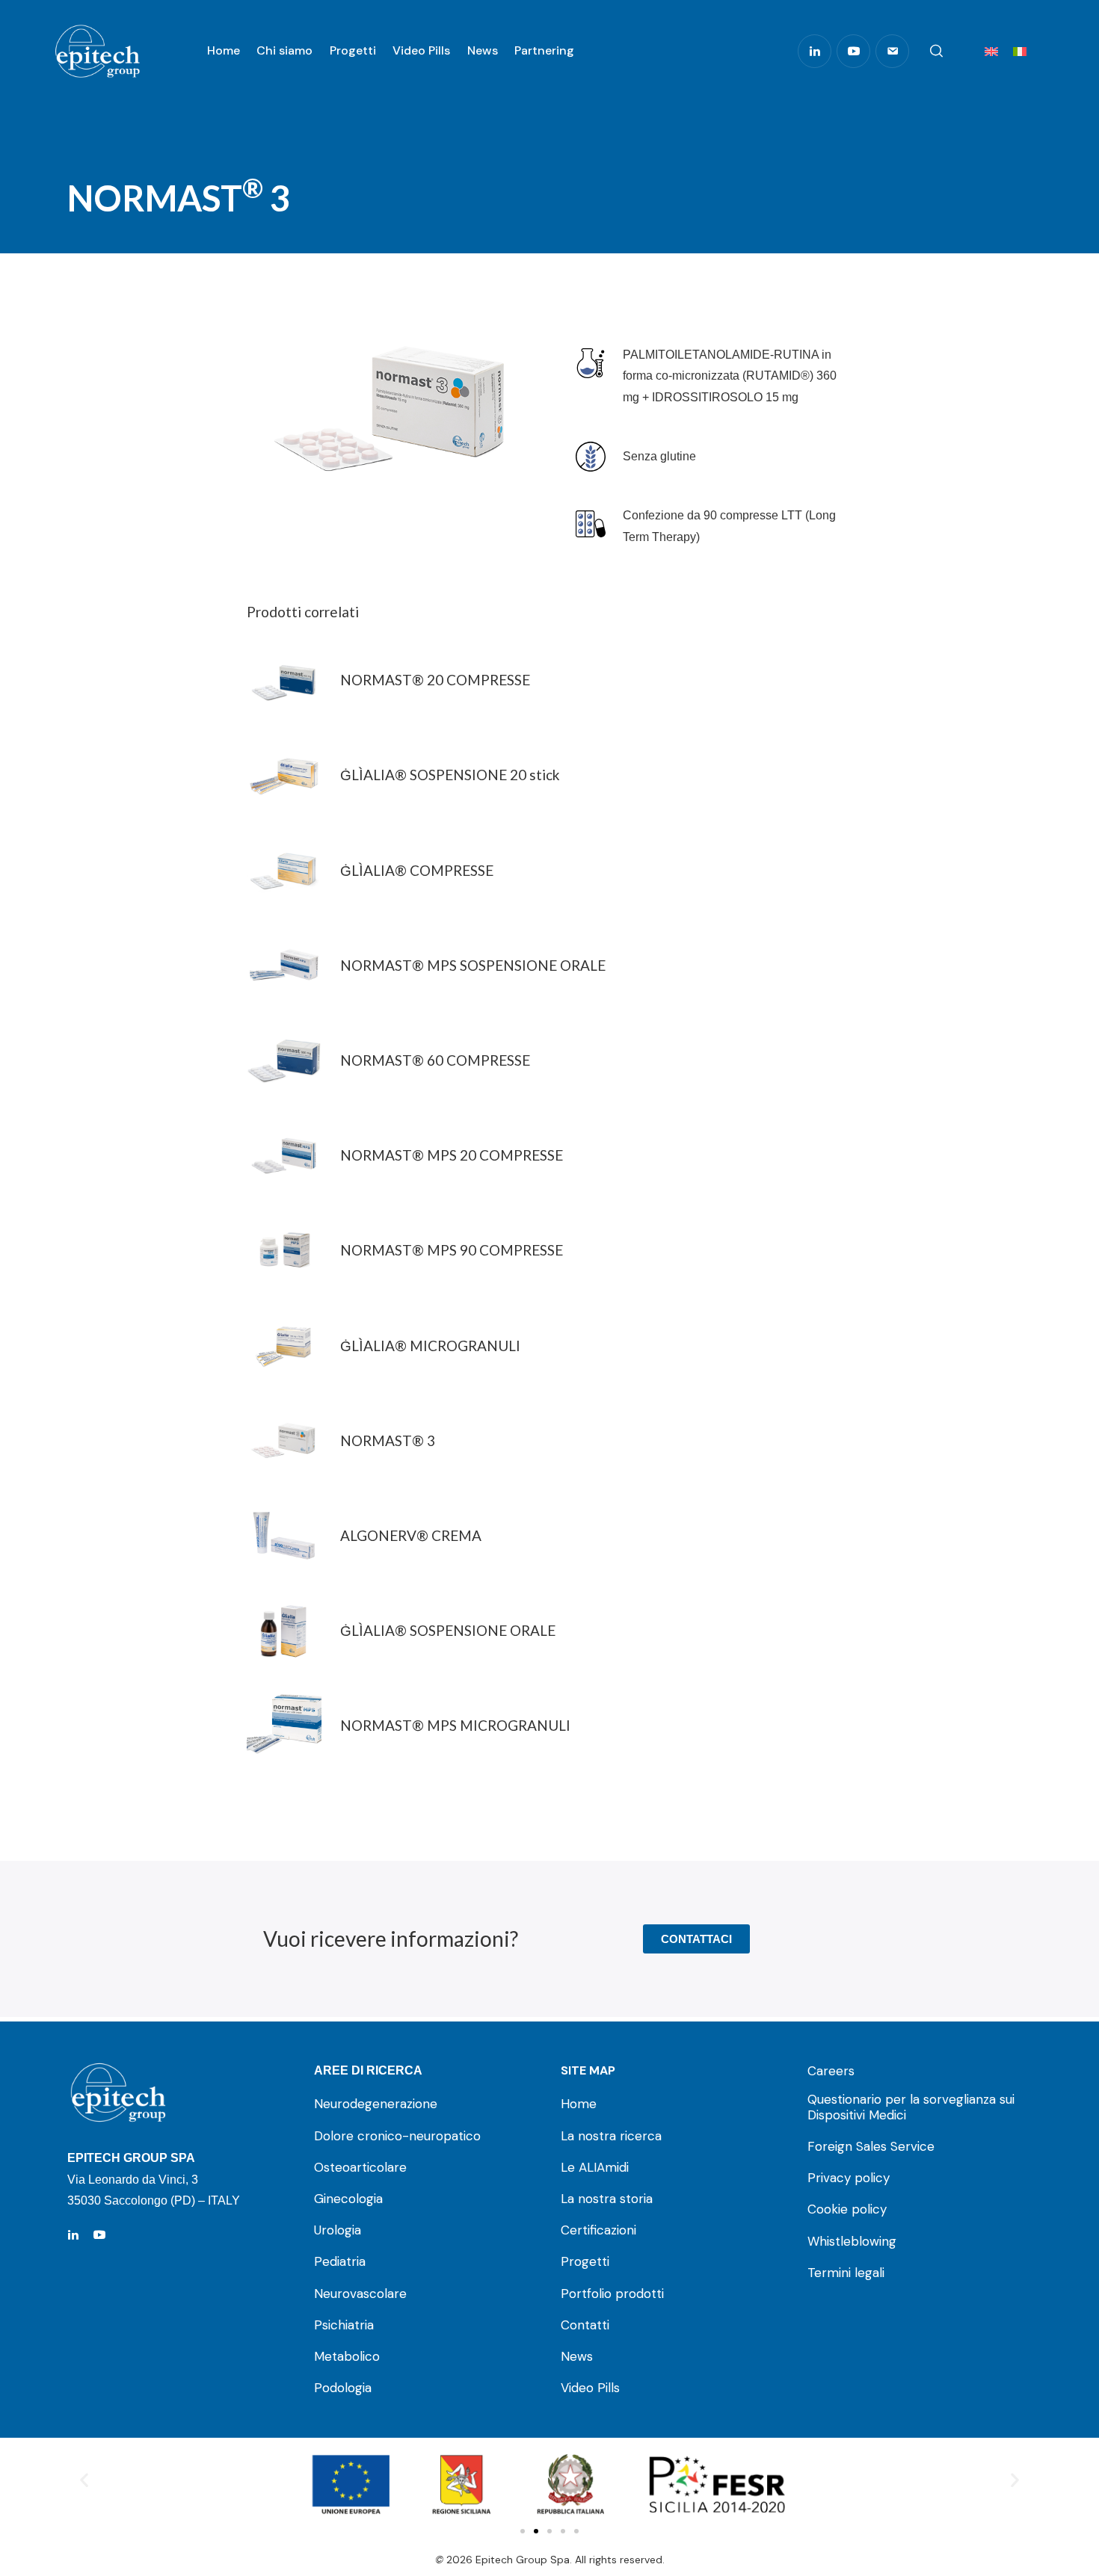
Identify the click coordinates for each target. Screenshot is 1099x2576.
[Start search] (936, 52)
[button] (84, 2479)
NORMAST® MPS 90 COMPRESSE (452, 1250)
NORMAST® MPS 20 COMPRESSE (452, 1155)
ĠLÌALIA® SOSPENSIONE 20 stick (450, 775)
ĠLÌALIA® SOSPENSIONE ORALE (448, 1631)
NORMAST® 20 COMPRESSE (435, 680)
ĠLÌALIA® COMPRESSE (417, 871)
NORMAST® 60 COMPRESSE (435, 1060)
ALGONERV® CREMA (411, 1536)
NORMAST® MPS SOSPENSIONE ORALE (473, 966)
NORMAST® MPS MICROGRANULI (455, 1726)
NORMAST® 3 (388, 1441)
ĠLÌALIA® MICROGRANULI (430, 1346)
